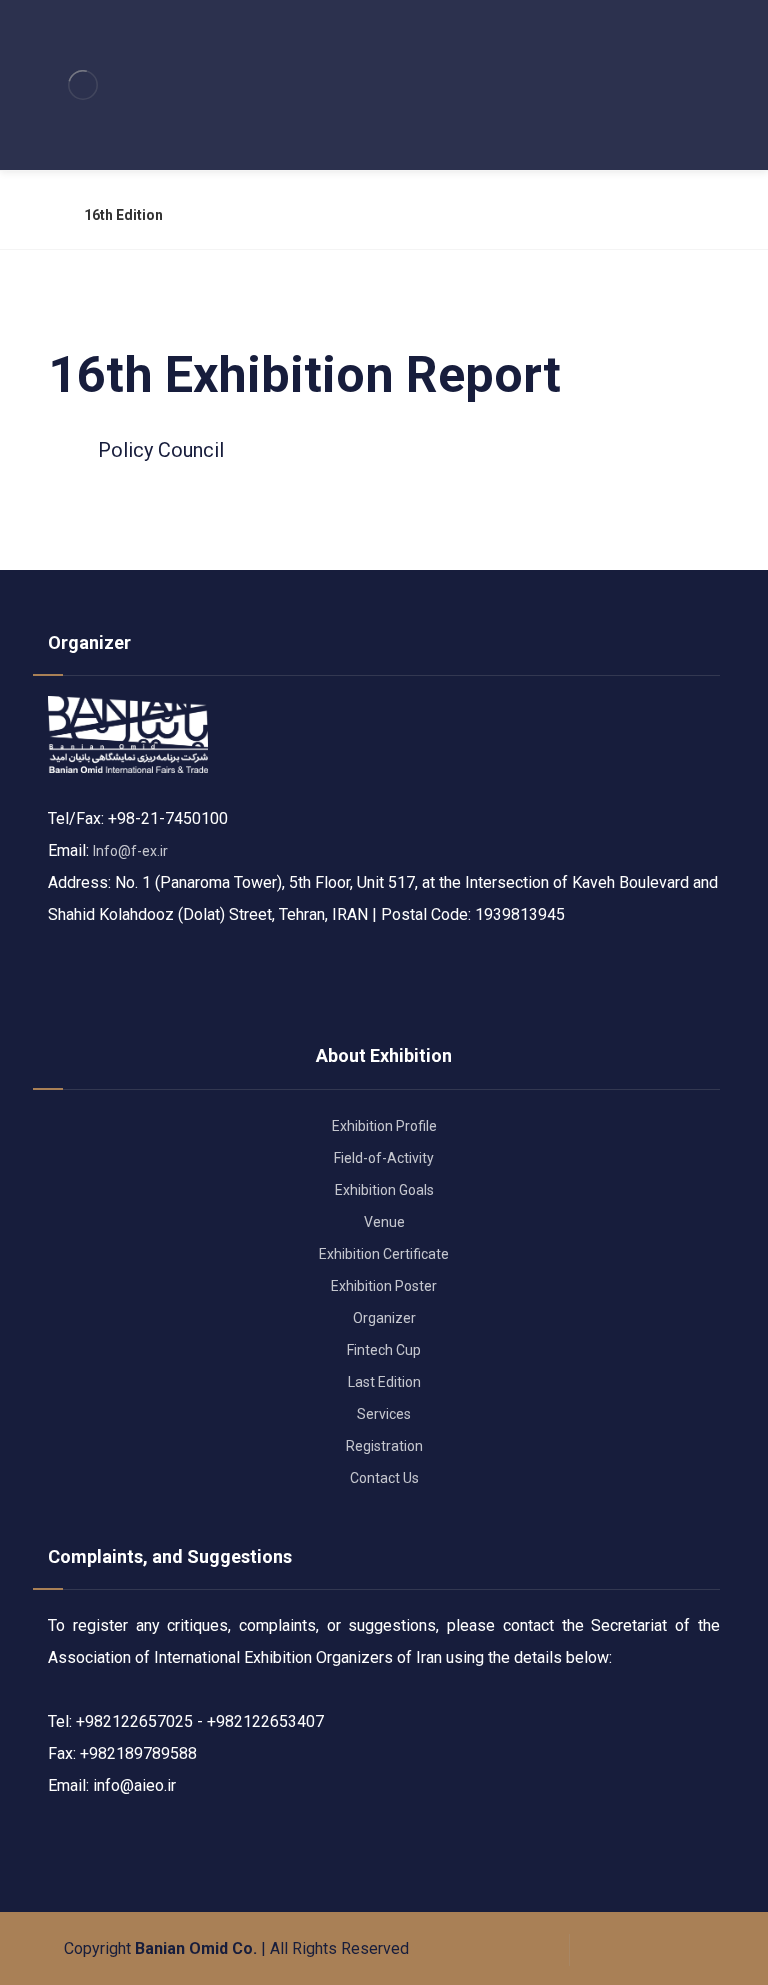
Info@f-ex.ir (130, 851)
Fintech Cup (384, 1350)
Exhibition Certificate (384, 1254)
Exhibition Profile (384, 1126)
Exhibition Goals (384, 1190)
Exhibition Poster (384, 1286)
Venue (384, 1222)
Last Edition (384, 1382)
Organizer (384, 1318)
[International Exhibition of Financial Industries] (43, 215)
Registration (384, 1446)
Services (384, 1414)
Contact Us (384, 1478)
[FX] (83, 85)
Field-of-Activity (384, 1158)
